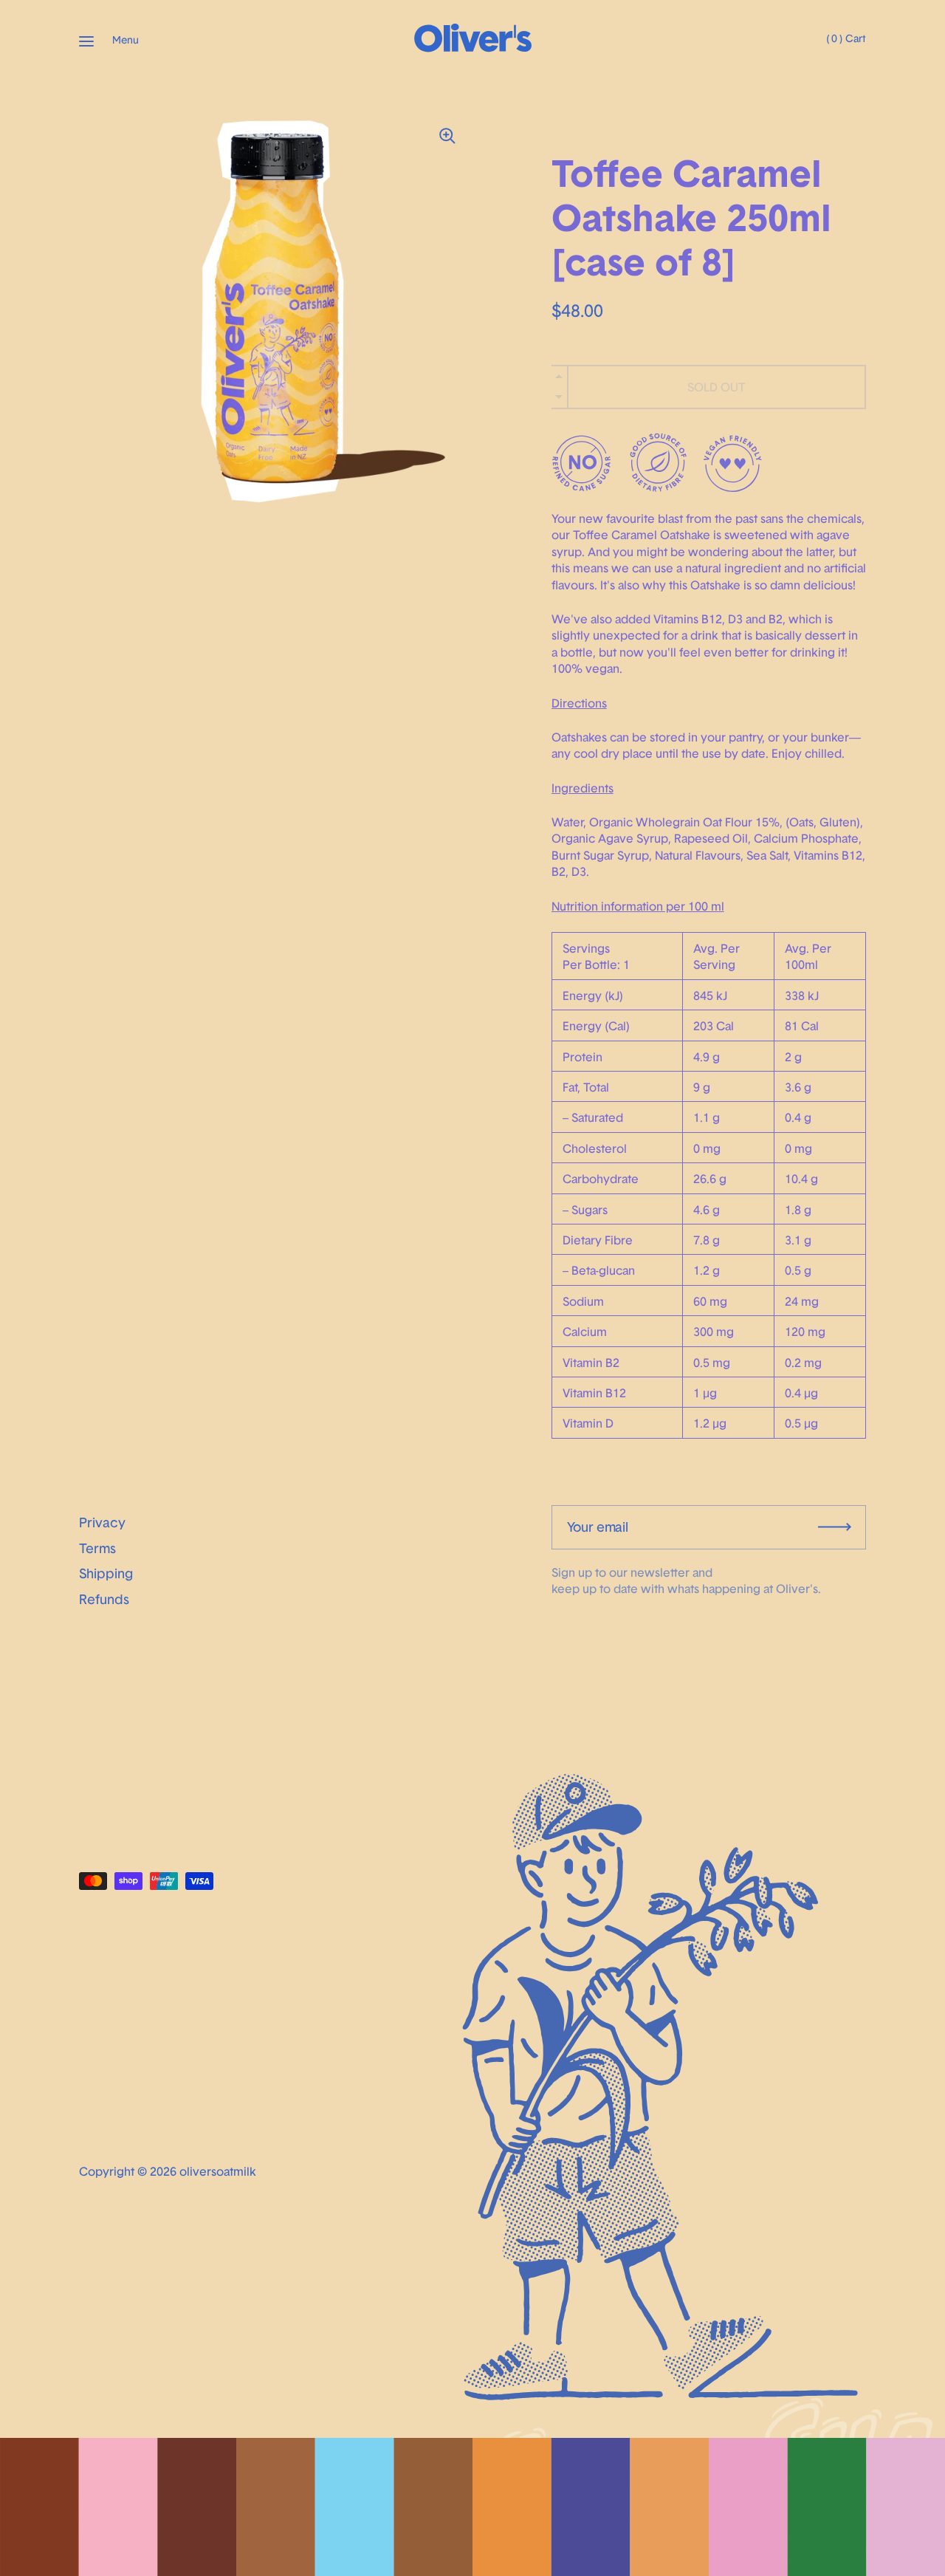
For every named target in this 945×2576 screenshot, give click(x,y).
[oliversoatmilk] (472, 48)
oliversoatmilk (218, 2171)
